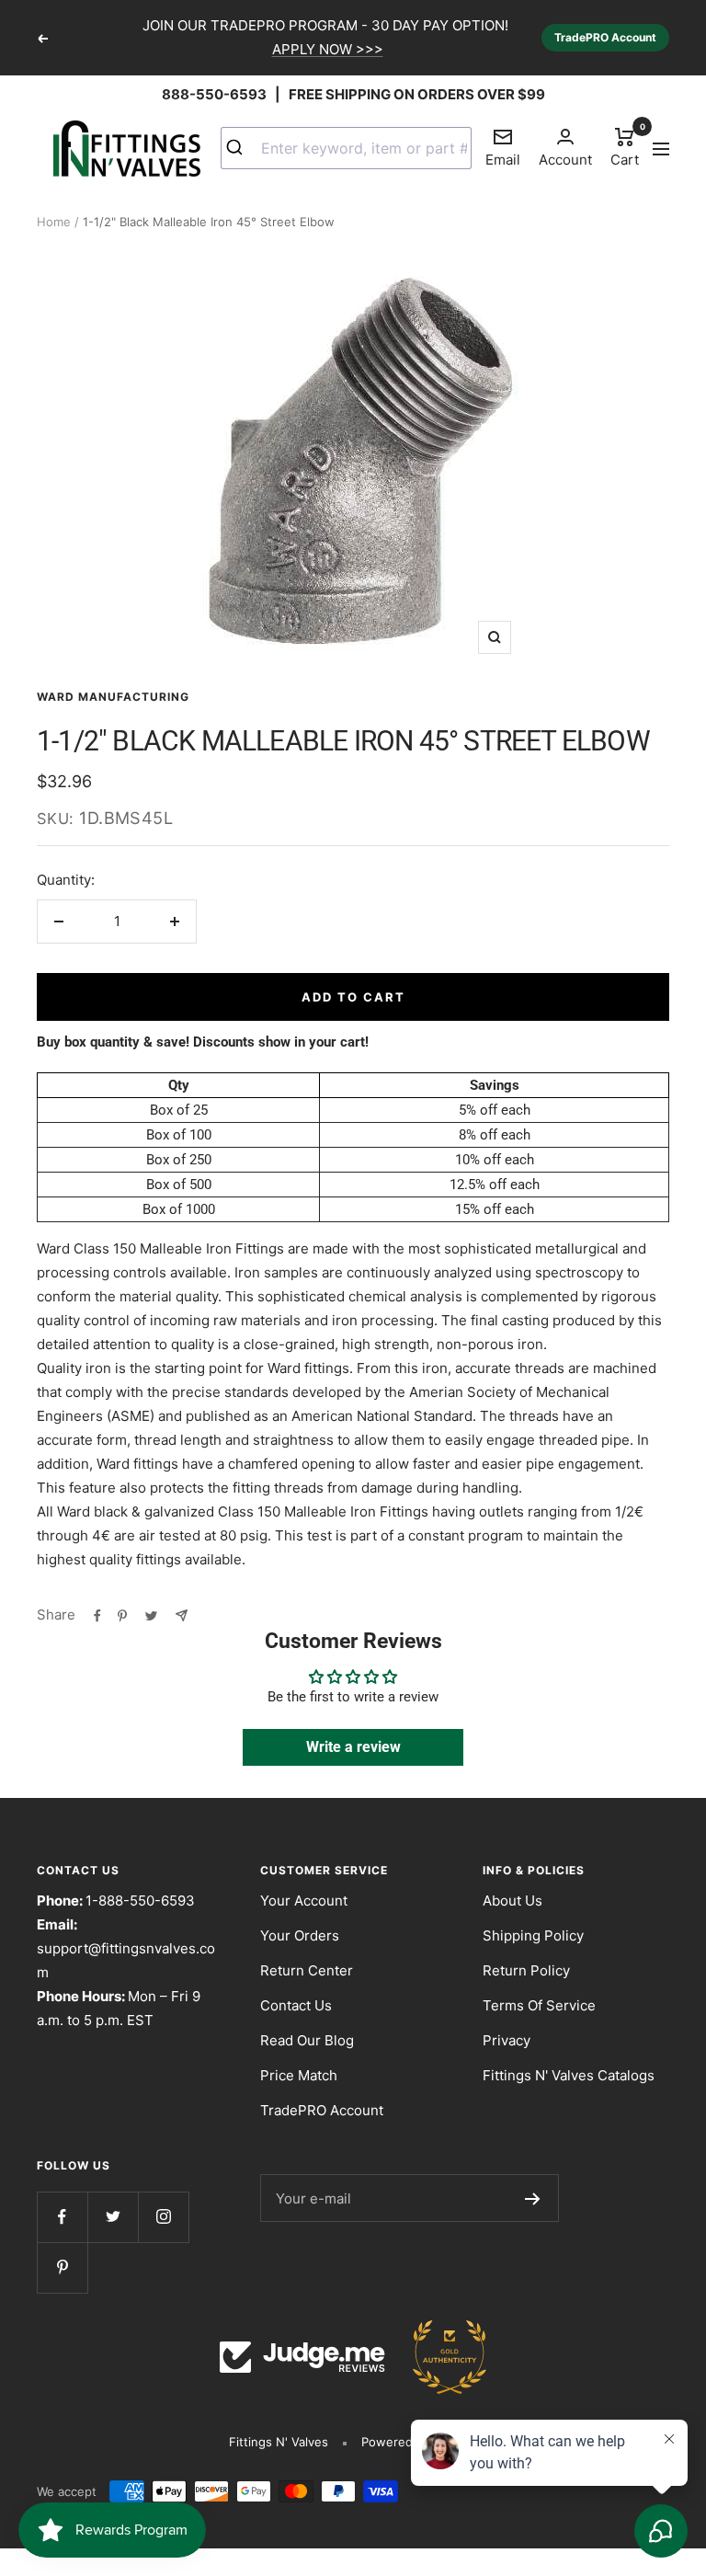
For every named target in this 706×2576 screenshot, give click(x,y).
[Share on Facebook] (97, 1615)
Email (503, 147)
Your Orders (300, 1935)
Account (565, 160)
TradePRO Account (605, 37)
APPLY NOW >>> (328, 49)
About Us (512, 1901)
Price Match (299, 2075)
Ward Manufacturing (113, 697)
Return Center (307, 1970)
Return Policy (526, 1970)
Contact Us (296, 2005)
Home (54, 222)
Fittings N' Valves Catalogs (569, 2075)
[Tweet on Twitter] (151, 1615)
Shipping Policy (533, 1935)
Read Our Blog (307, 2040)
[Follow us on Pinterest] (62, 2267)
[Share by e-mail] (182, 1615)
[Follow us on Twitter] (113, 2217)
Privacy (507, 2040)
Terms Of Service (539, 2005)
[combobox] (346, 148)
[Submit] (241, 148)
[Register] (533, 2198)
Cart (625, 146)
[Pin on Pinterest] (122, 1615)
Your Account (304, 1901)
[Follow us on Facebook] (62, 2217)
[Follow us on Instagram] (163, 2217)
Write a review (353, 1747)
